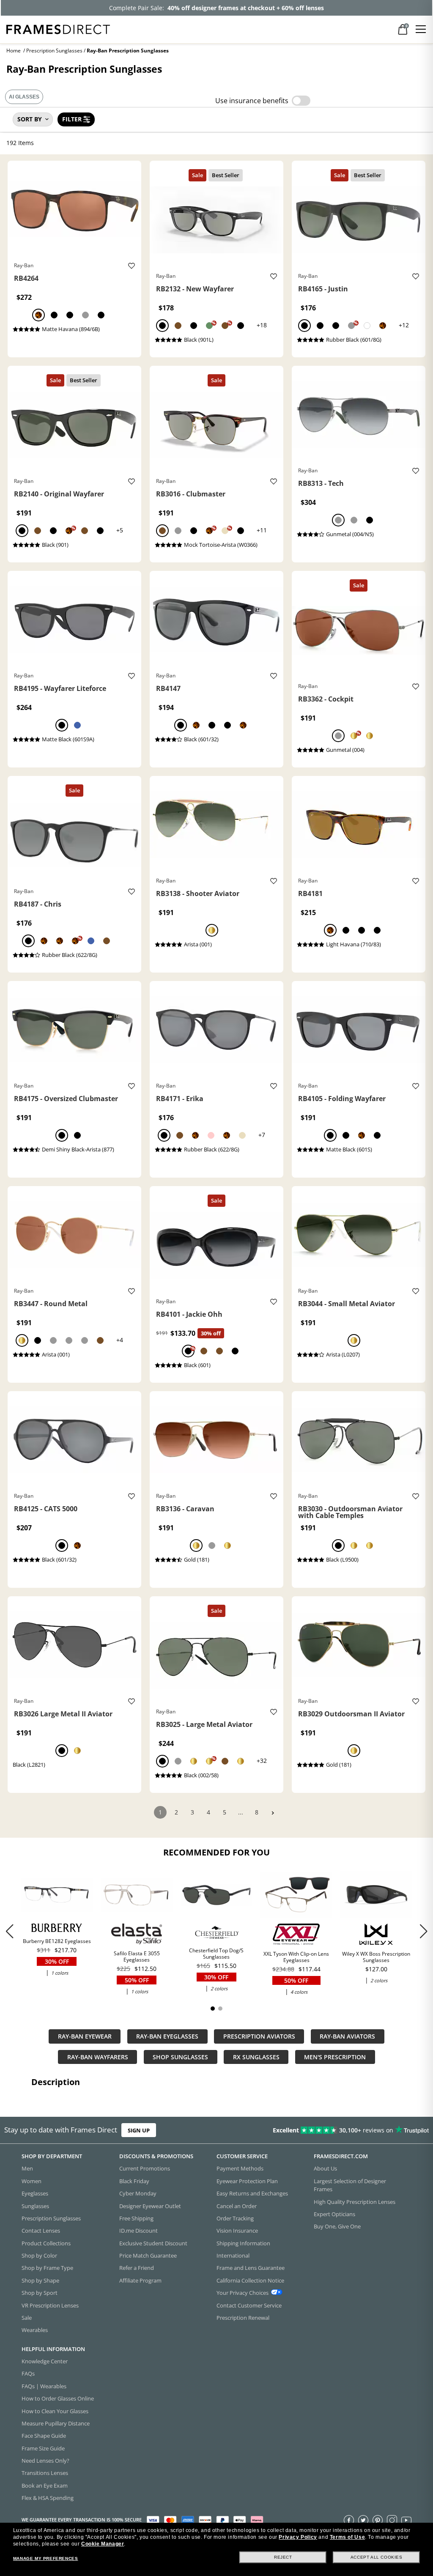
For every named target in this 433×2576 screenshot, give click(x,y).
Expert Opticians (334, 2214)
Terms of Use (347, 2537)
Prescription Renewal (243, 2318)
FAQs (28, 2374)
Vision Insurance (237, 2231)
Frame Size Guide (43, 2448)
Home (14, 51)
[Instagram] (392, 2520)
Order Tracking (235, 2218)
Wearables (35, 2330)
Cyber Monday (138, 2193)
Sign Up (139, 2130)
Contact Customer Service (249, 2305)
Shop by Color (39, 2255)
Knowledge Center (45, 2361)
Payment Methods (240, 2169)
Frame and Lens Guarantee (251, 2268)
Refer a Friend (137, 2268)
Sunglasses (35, 2206)
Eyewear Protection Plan (247, 2181)
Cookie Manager (103, 2544)
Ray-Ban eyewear (85, 2036)
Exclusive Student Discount (153, 2243)
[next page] (273, 1813)
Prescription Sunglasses (54, 51)
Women (32, 2181)
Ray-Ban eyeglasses (167, 2036)
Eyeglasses (35, 2193)
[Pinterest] (378, 2520)
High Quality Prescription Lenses (355, 2202)
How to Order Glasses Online (58, 2398)
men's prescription (335, 2057)
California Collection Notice (250, 2280)
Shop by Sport (40, 2293)
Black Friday (134, 2181)
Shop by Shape (40, 2280)
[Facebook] (349, 2520)
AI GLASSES (24, 97)
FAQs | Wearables (44, 2386)
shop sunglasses (180, 2057)
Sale (27, 2318)
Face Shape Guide (44, 2436)
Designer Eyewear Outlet (150, 2206)
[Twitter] (363, 2520)
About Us (325, 2169)
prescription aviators (259, 2036)
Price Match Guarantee (148, 2255)
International (233, 2255)
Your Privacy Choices (243, 2293)
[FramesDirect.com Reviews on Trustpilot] (340, 2130)
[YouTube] (406, 2520)
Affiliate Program (140, 2280)
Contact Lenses (41, 2231)
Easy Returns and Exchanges (252, 2193)
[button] (423, 1931)
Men (27, 2169)
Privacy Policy (298, 2537)
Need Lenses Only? (45, 2461)
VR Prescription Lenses (50, 2305)
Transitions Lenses (45, 2473)
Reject (283, 2557)
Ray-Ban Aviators (347, 2036)
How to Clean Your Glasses (55, 2411)
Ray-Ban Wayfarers (98, 2057)
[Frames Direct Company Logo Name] (58, 29)
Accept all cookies (377, 2557)
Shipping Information (243, 2243)
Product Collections (46, 2243)
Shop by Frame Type (47, 2268)
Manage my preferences (46, 2558)
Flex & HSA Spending (48, 2498)
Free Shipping (136, 2218)
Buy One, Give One (337, 2226)
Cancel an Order (237, 2206)
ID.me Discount (138, 2231)
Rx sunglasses (256, 2057)
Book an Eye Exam (45, 2486)
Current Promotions (145, 2169)
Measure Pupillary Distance (56, 2423)
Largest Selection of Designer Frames (350, 2185)
